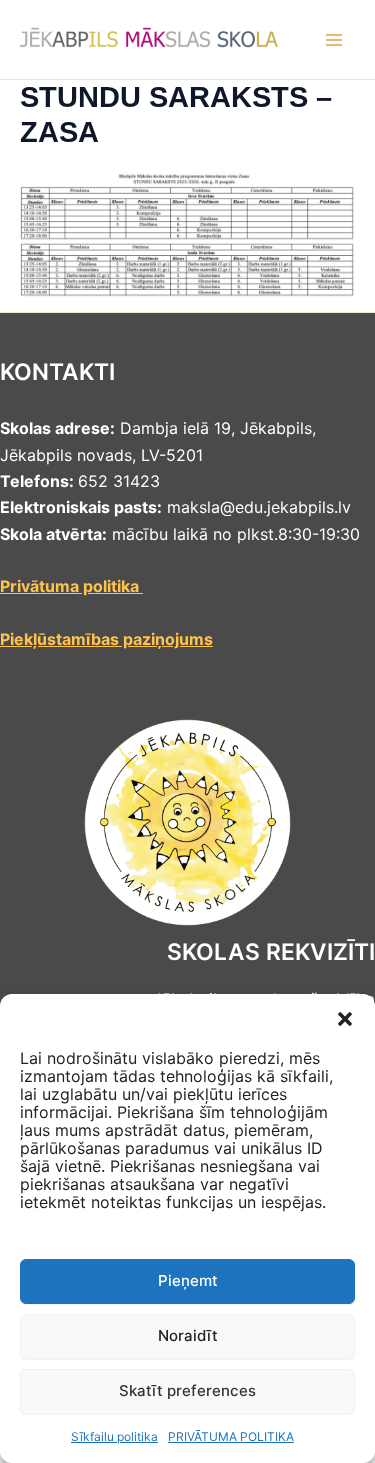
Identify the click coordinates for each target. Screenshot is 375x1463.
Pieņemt (188, 1280)
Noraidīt (188, 1335)
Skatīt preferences (187, 1390)
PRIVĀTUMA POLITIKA (231, 1436)
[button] (345, 1019)
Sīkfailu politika (114, 1436)
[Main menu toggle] (334, 40)
